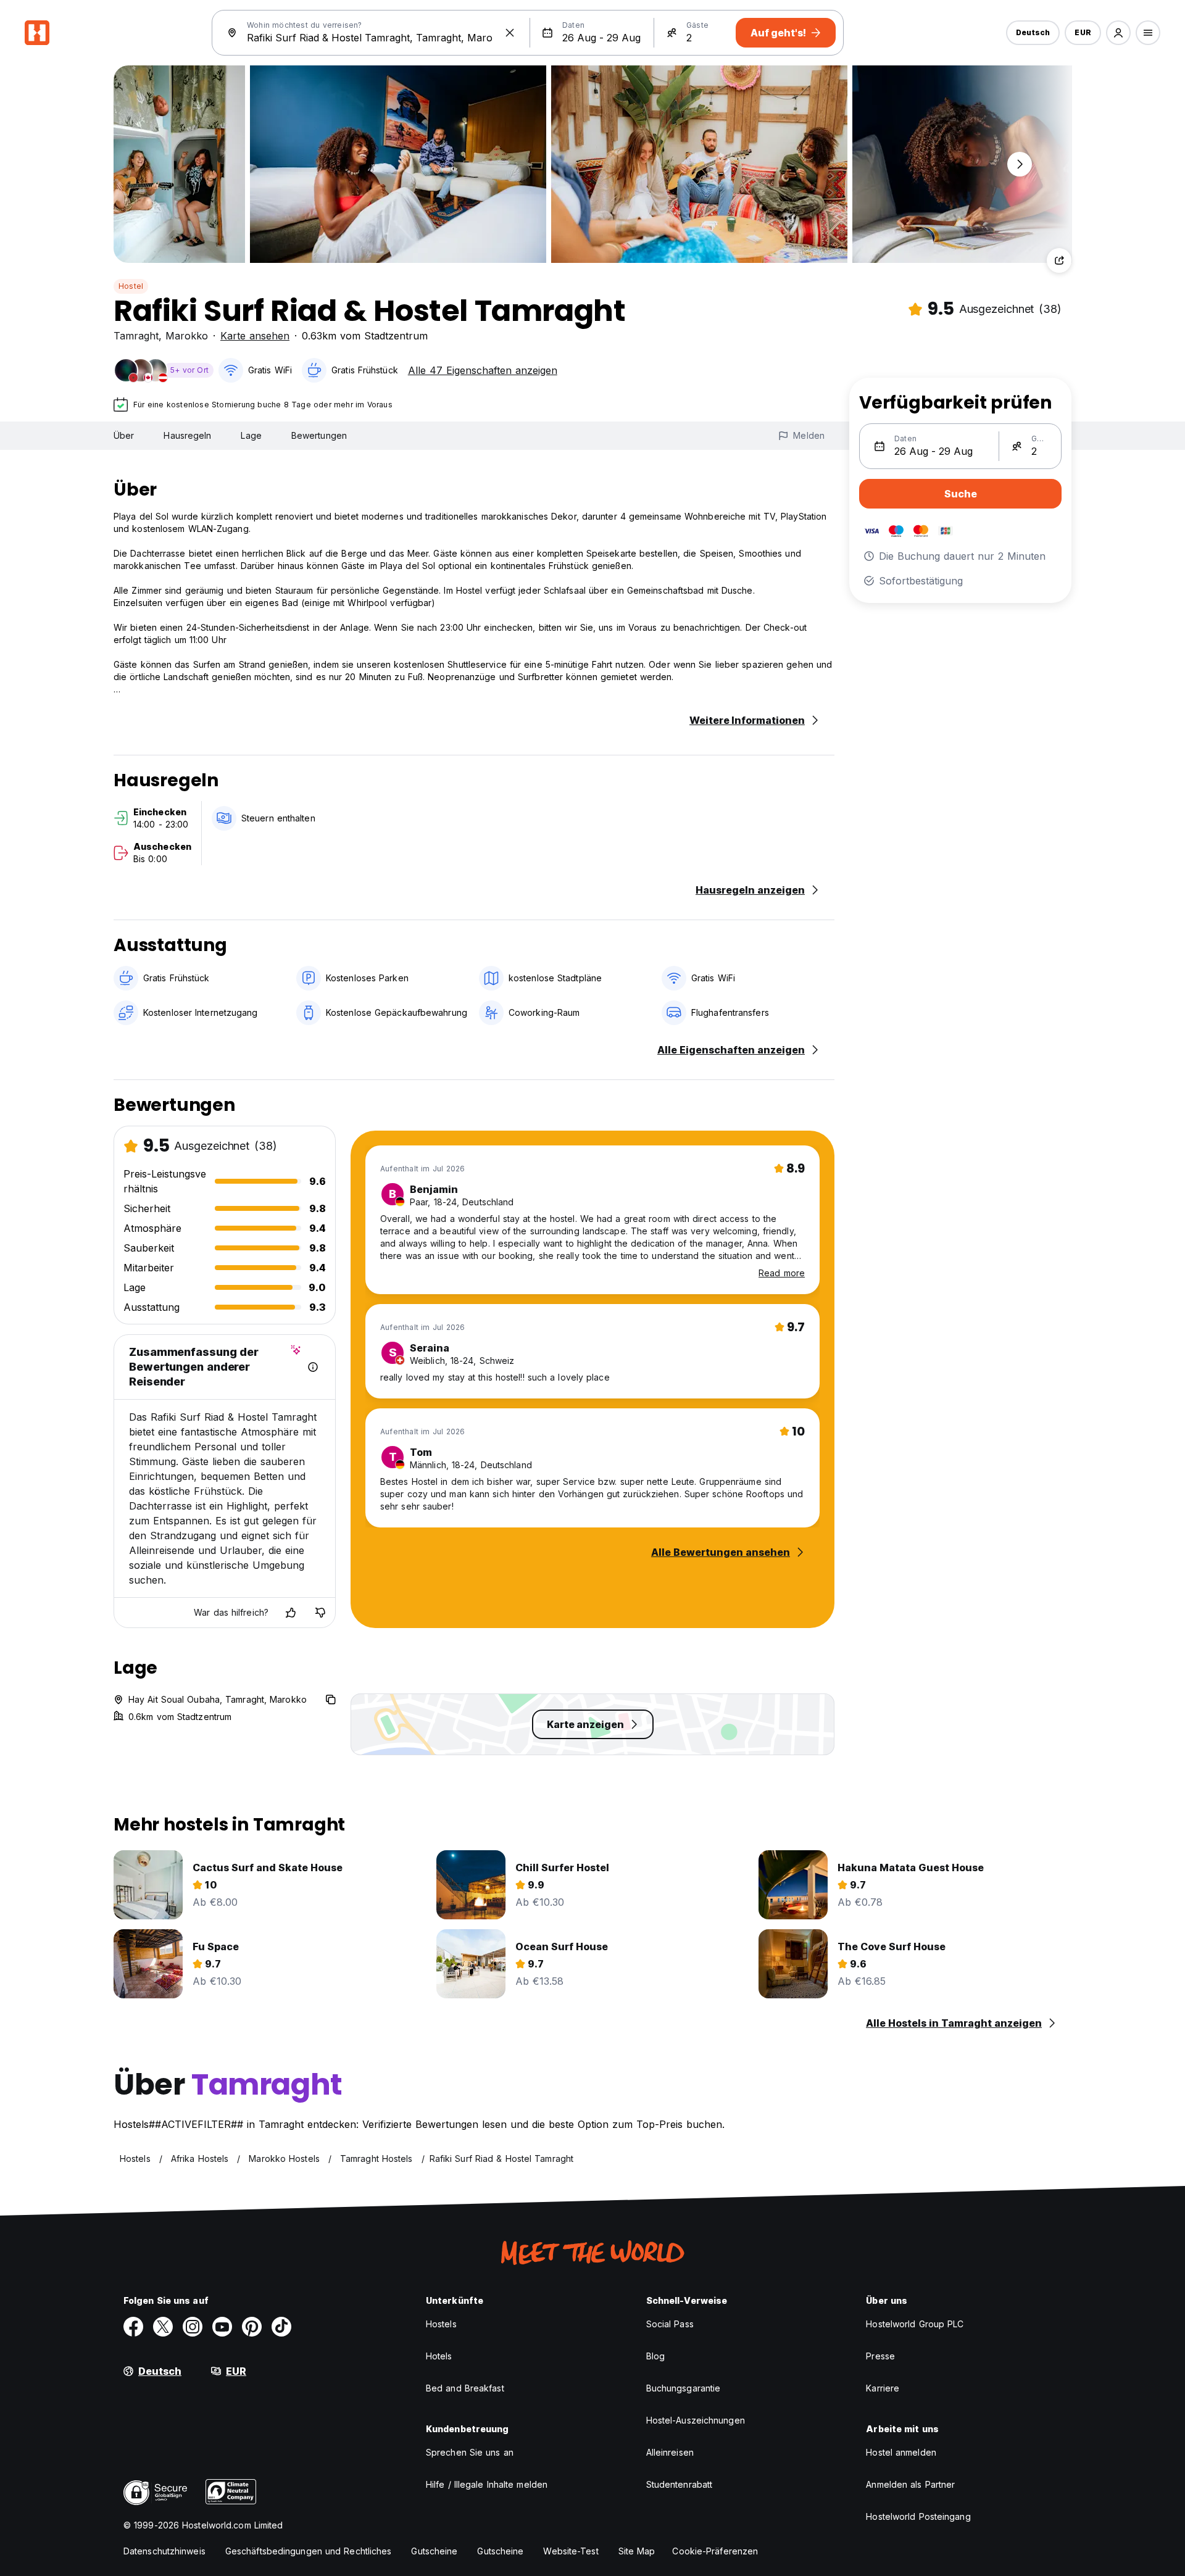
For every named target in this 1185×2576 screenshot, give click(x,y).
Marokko (187, 336)
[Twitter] (163, 2327)
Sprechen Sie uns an (470, 2452)
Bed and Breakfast (465, 2388)
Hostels (441, 2324)
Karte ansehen (255, 336)
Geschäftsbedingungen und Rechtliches (309, 2551)
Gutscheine (434, 2551)
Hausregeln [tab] (187, 435)
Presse (880, 2356)
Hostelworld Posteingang (918, 2516)
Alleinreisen (670, 2452)
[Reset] (510, 33)
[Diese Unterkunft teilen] (1059, 260)
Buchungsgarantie (684, 2388)
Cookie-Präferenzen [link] (715, 2551)
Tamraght (136, 336)
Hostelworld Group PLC (915, 2324)
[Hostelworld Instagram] (193, 2327)
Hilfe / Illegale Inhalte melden (487, 2484)
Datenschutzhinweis (164, 2551)
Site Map (637, 2551)
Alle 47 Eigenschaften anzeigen (483, 370)
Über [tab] (124, 435)
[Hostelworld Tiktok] (281, 2327)
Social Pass (670, 2324)
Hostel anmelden (901, 2452)
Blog (655, 2356)
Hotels (439, 2356)
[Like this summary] (291, 1613)
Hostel (131, 286)
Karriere (883, 2388)
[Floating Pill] (1020, 164)
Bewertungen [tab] (319, 435)
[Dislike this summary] (320, 1613)
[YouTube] (222, 2327)
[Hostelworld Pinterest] (252, 2327)
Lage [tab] (251, 435)
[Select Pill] (1118, 33)
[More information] (313, 1367)
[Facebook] (133, 2327)
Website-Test (571, 2551)
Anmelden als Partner (910, 2484)
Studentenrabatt (680, 2484)
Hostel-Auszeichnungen (696, 2420)
